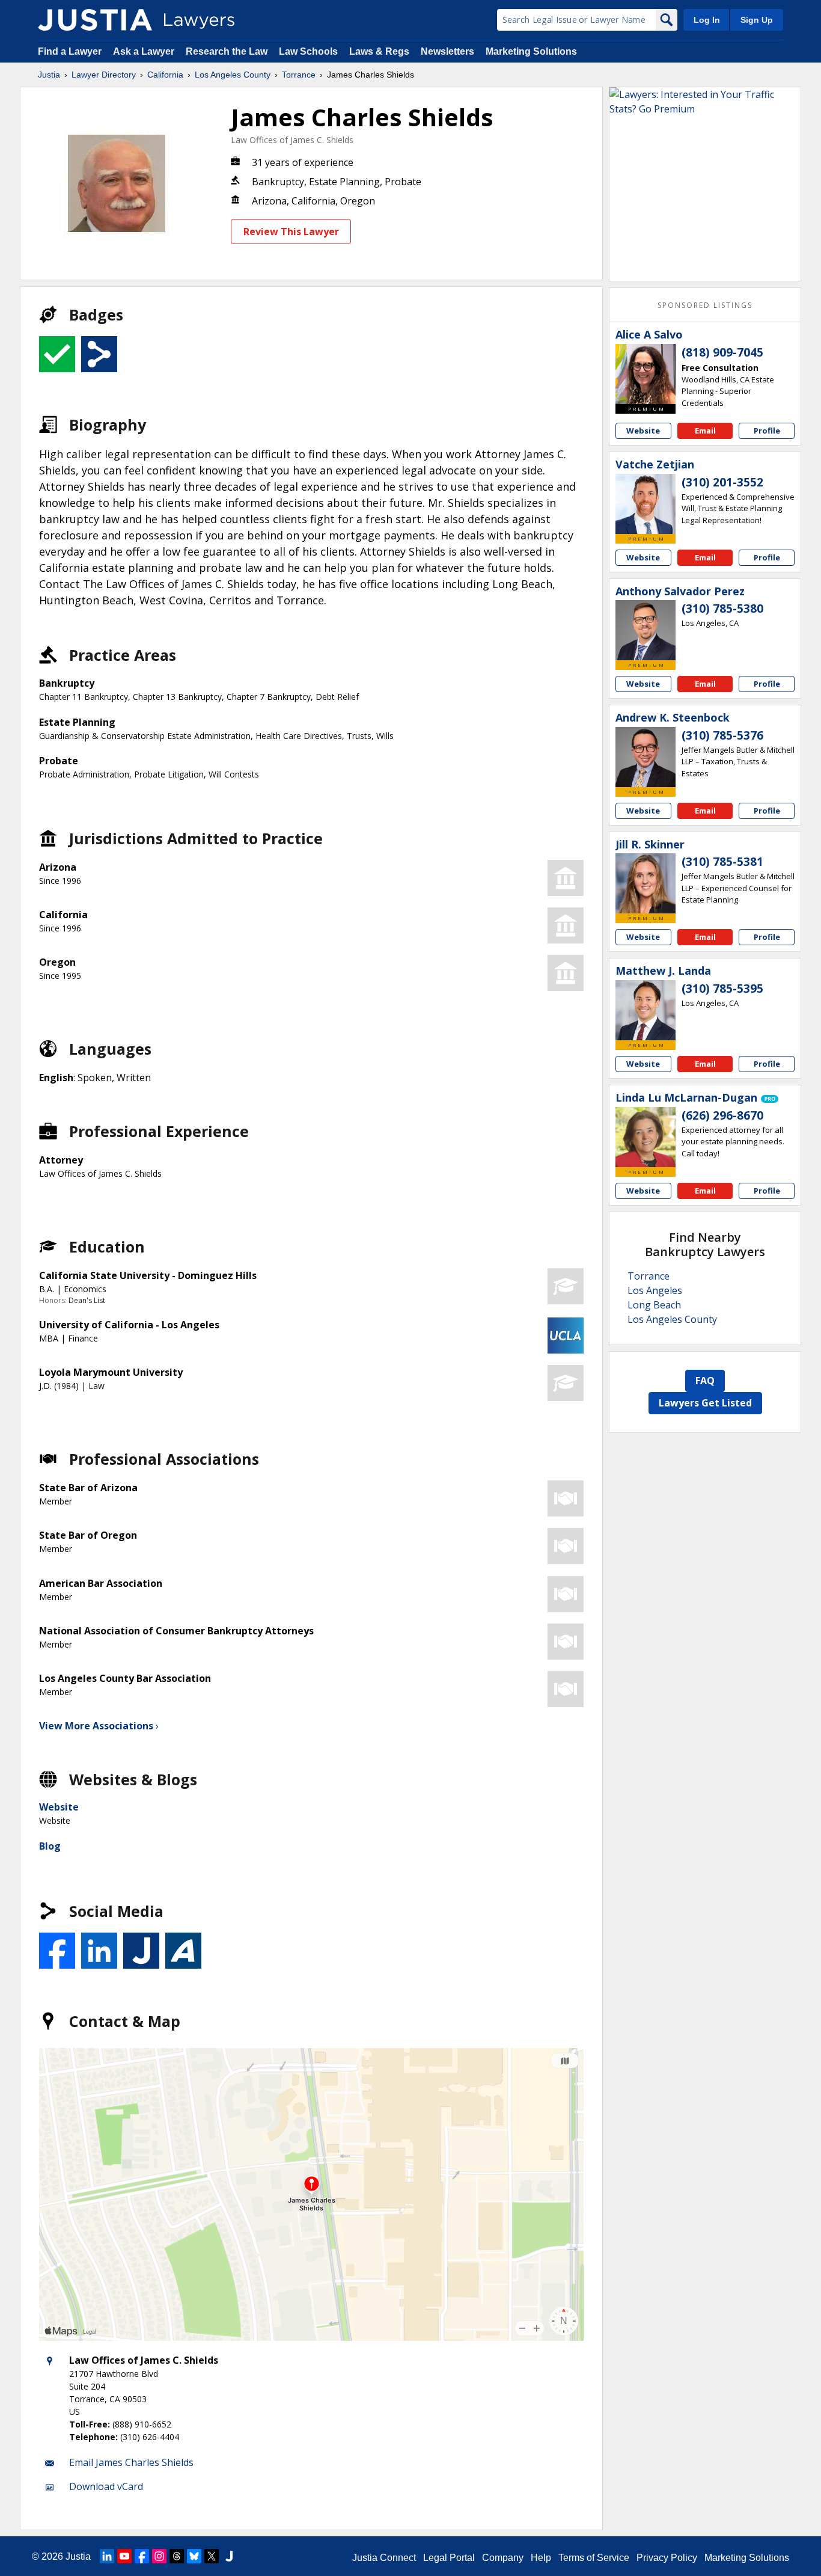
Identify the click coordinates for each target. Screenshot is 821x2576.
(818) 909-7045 (722, 352)
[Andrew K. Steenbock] (646, 757)
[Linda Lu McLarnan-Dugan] (646, 1137)
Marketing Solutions (531, 51)
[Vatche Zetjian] (646, 504)
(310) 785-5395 (722, 989)
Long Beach (654, 1305)
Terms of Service (594, 2558)
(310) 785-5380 (722, 609)
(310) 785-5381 (722, 862)
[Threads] (177, 2556)
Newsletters (447, 51)
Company (503, 2558)
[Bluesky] (194, 2556)
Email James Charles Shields (131, 2462)
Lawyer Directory (104, 75)
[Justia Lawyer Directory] (95, 20)
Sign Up (757, 20)
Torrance (299, 75)
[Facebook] (142, 2556)
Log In (707, 20)
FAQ (705, 1381)
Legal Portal (449, 2558)
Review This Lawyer (291, 232)
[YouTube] (124, 2556)
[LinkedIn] (107, 2556)
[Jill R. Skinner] (646, 883)
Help (541, 2558)
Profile (767, 431)
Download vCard (106, 2486)
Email (705, 431)
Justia (49, 75)
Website (59, 1807)
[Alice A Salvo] (646, 374)
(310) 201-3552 (722, 482)
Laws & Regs (379, 51)
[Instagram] (159, 2556)
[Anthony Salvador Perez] (646, 630)
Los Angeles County (233, 75)
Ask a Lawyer (145, 51)
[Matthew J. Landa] (646, 1010)
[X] (212, 2556)
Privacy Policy (667, 2558)
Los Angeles (655, 1290)
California (165, 75)
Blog (50, 1846)
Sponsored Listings (705, 305)
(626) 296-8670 (722, 1115)
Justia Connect (384, 2558)
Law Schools (308, 51)
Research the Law (227, 51)
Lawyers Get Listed (705, 1403)
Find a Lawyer (70, 51)
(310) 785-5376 (722, 735)
